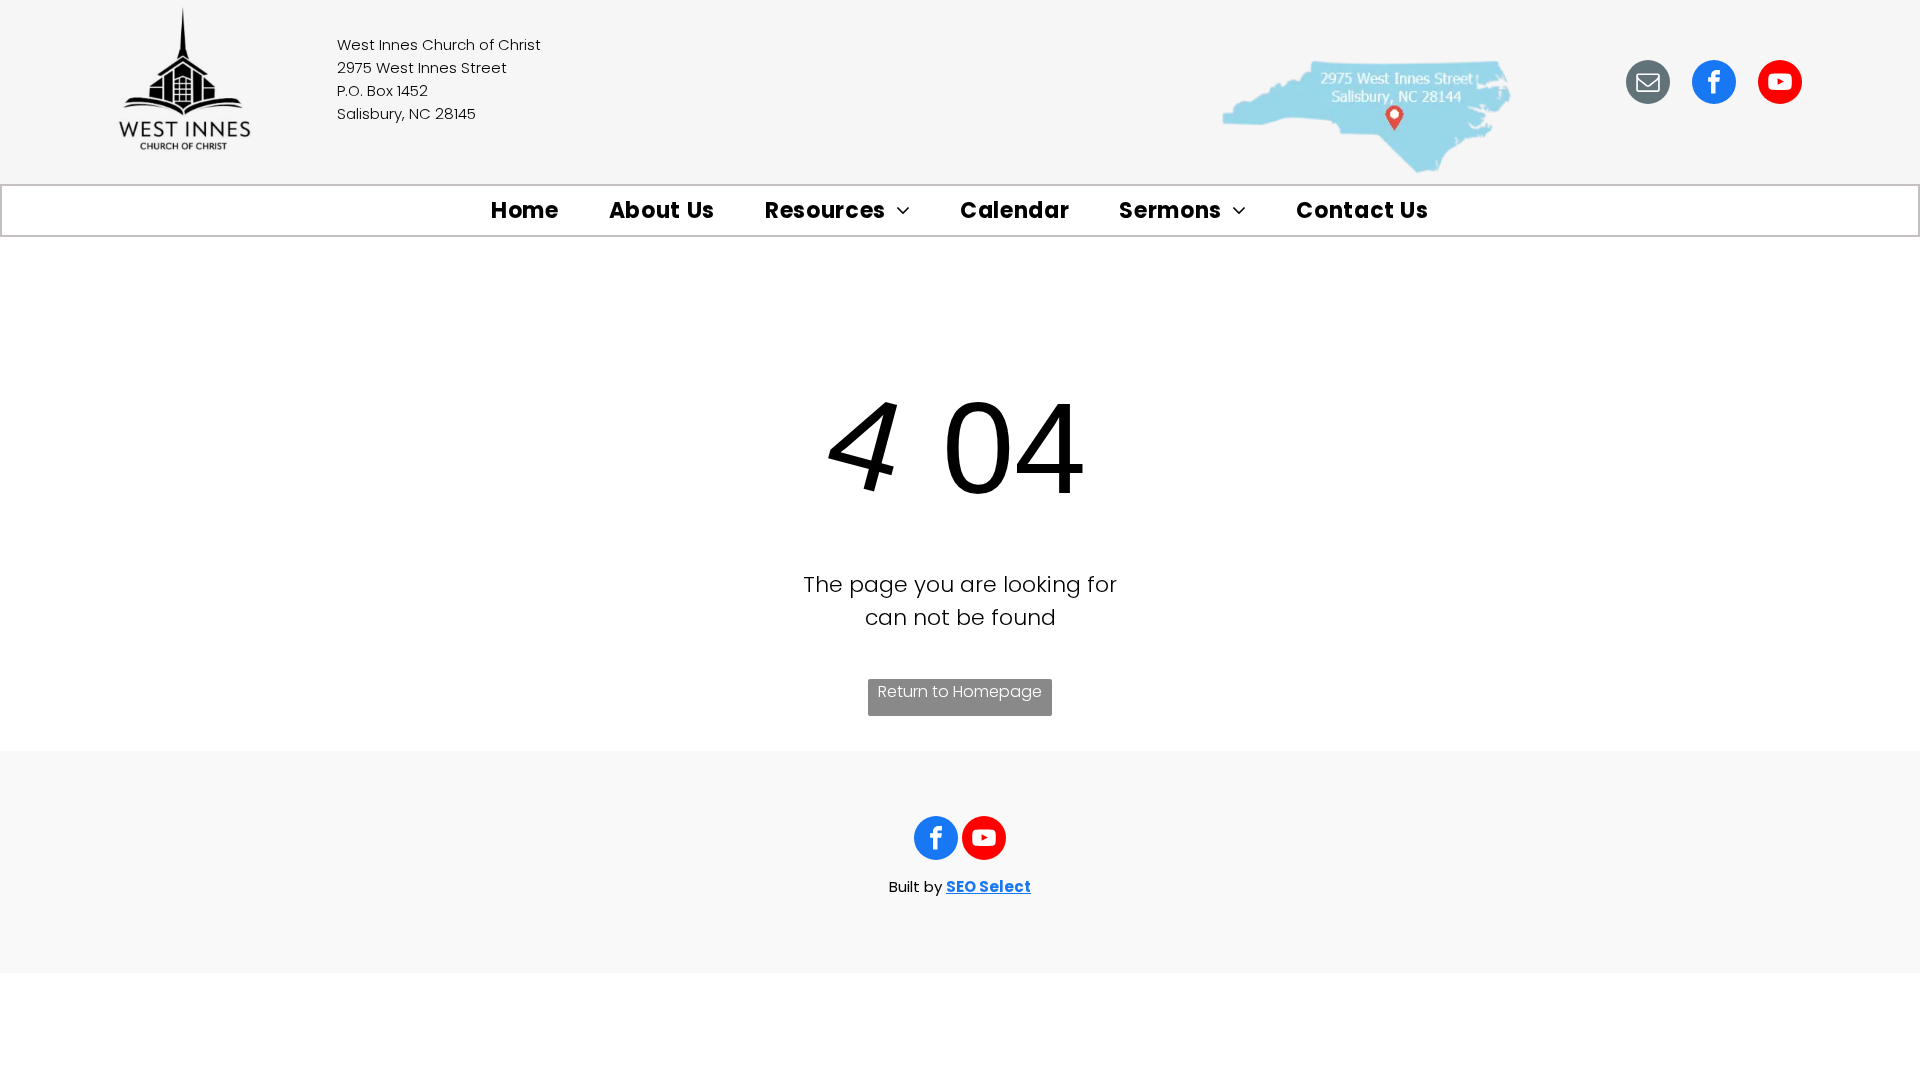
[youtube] (1780, 84)
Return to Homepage (960, 691)
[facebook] (1714, 84)
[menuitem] (525, 211)
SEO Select (988, 886)
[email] (1648, 84)
